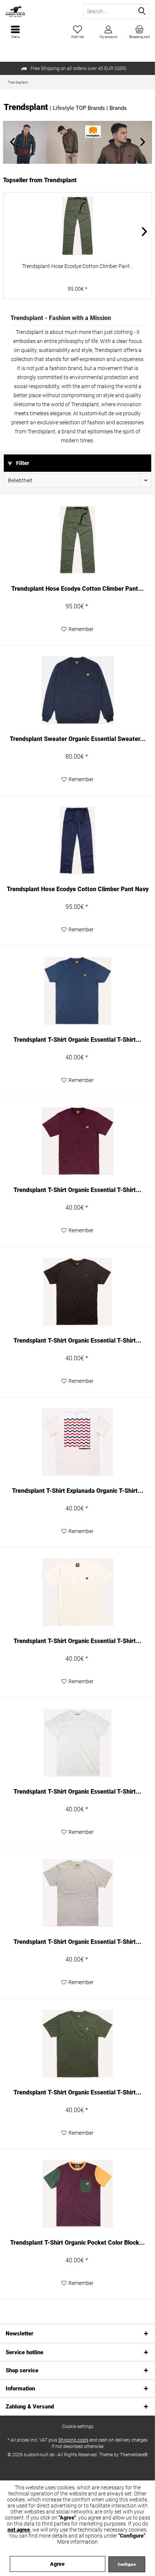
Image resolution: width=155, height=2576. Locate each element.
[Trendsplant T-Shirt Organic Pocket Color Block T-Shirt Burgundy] (77, 2194)
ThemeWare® (134, 2455)
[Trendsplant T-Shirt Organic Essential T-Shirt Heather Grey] (77, 1893)
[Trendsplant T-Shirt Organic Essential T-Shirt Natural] (77, 1592)
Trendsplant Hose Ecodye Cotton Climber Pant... (78, 266)
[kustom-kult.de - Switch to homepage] (39, 11)
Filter (22, 463)
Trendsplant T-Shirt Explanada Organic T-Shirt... (78, 1491)
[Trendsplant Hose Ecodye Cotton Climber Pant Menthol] (77, 226)
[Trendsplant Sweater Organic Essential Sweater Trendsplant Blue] (77, 690)
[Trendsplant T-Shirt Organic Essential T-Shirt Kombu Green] (77, 2044)
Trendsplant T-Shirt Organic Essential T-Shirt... (77, 1040)
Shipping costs (73, 2440)
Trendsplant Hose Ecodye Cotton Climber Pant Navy (78, 889)
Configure (127, 2565)
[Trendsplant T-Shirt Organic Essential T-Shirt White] (77, 1743)
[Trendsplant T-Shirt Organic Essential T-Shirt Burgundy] (77, 1141)
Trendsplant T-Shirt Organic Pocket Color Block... (77, 2243)
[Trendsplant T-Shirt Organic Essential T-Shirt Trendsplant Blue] (77, 991)
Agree (57, 2564)
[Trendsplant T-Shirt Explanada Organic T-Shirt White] (77, 1442)
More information (77, 2542)
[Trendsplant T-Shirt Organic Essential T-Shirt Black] (77, 1292)
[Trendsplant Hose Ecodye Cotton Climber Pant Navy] (77, 840)
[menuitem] (140, 32)
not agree (19, 2530)
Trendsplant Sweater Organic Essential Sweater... (78, 739)
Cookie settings (78, 2427)
